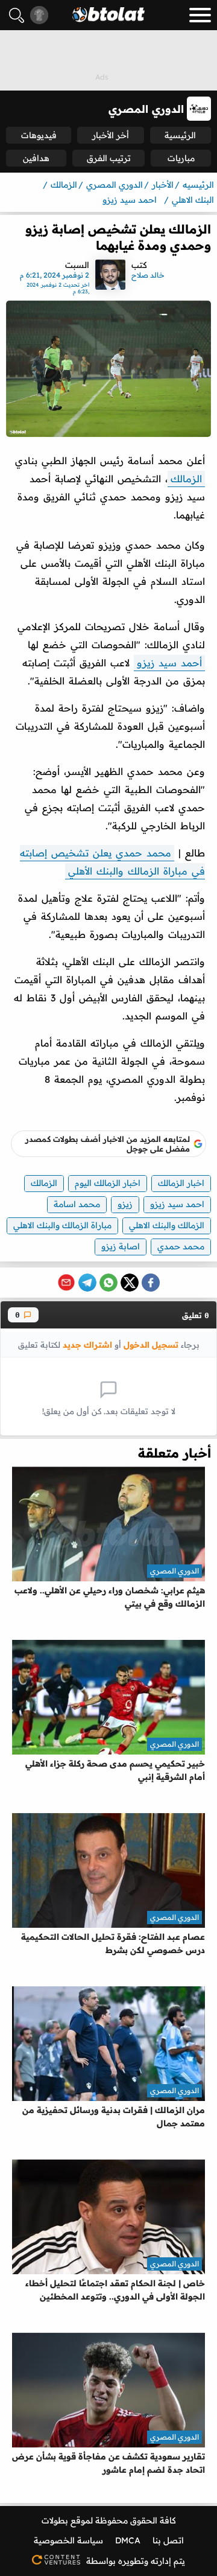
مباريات (181, 158)
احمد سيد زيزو (177, 1204)
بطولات (55, 2520)
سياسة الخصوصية (68, 2540)
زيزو (125, 1204)
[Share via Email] (66, 1283)
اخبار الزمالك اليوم (108, 1183)
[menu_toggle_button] (200, 15)
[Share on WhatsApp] (108, 1283)
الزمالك (186, 479)
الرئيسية (180, 135)
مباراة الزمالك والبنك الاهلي (62, 1225)
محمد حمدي (181, 1246)
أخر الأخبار (111, 135)
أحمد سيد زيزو (169, 663)
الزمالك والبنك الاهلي (167, 1225)
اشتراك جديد (87, 1344)
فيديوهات (39, 135)
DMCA (128, 2540)
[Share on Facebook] (151, 1283)
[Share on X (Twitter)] (130, 1283)
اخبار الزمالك (181, 1183)
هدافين (36, 158)
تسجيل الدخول (151, 1344)
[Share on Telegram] (87, 1283)
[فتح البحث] (17, 15)
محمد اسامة (77, 1204)
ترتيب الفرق (109, 158)
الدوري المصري (175, 1571)
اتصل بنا (168, 2540)
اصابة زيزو (121, 1246)
